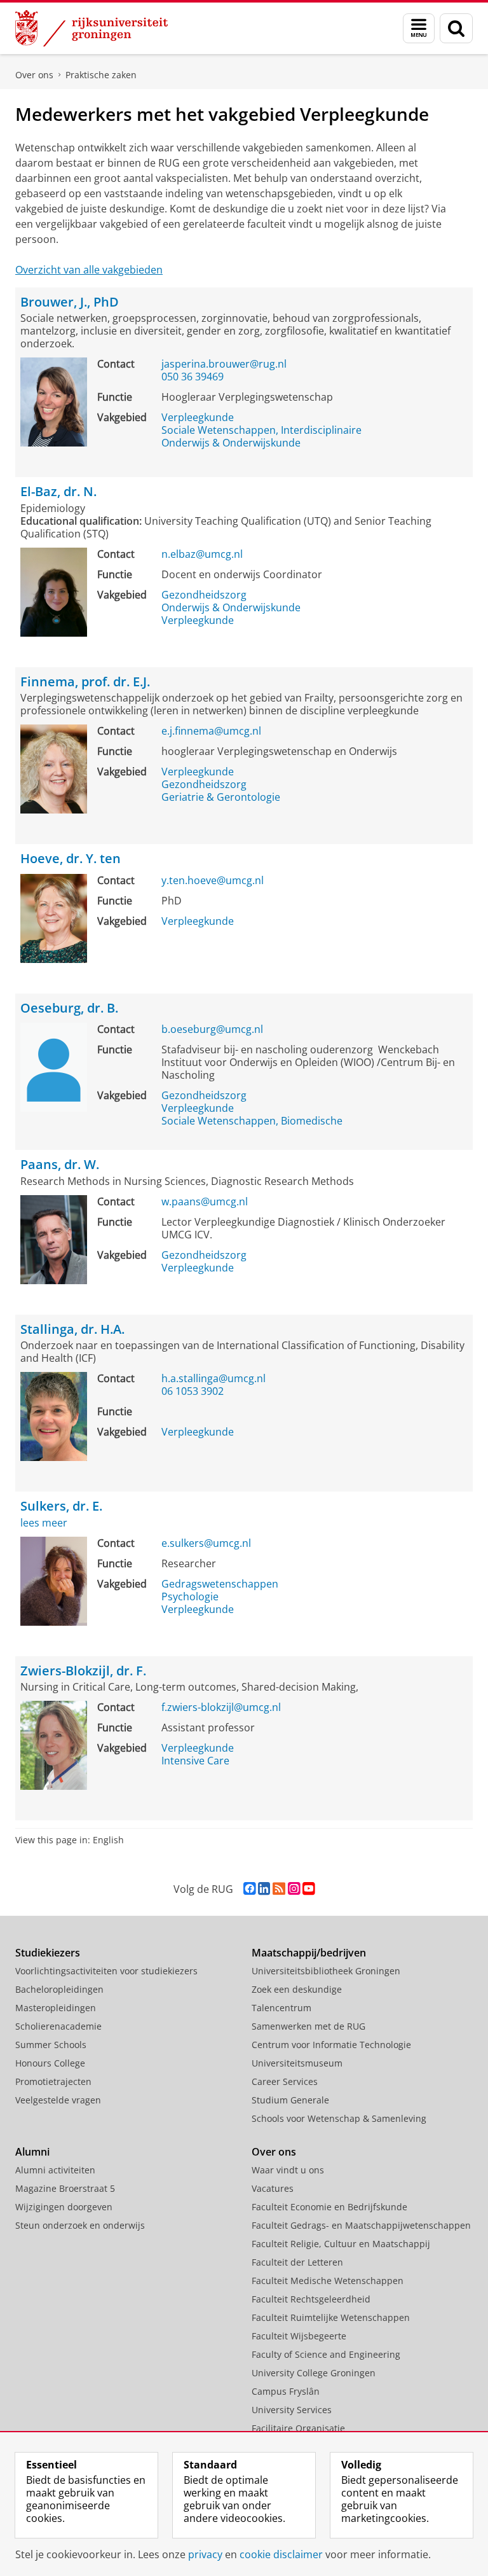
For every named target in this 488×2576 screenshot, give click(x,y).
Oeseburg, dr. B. (69, 1008)
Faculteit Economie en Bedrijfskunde (329, 2207)
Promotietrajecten (53, 2081)
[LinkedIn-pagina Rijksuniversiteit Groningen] (264, 1889)
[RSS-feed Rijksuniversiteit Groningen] (279, 1889)
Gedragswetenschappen (220, 1584)
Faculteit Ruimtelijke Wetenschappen (331, 2317)
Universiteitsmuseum (297, 2063)
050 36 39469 (193, 377)
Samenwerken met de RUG (308, 2026)
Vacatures (273, 2188)
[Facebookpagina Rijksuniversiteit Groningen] (249, 1889)
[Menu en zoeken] (419, 28)
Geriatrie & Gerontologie (221, 797)
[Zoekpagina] (456, 28)
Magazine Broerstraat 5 (65, 2188)
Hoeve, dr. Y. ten (71, 859)
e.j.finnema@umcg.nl (211, 731)
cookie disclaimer (281, 2554)
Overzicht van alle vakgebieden (89, 270)
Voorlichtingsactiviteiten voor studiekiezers (106, 1971)
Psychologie (190, 1596)
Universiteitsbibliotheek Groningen (326, 1971)
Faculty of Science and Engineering (326, 2354)
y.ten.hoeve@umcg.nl (213, 880)
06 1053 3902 (193, 1391)
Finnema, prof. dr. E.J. (85, 682)
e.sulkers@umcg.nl (206, 1543)
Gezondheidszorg (204, 595)
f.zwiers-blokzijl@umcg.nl (221, 1707)
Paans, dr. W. (60, 1165)
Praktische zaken (101, 75)
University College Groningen (314, 2373)
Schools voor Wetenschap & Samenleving (339, 2118)
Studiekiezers (48, 1953)
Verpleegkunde (198, 417)
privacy (205, 2554)
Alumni (32, 2152)
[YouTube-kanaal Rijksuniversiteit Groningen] (308, 1889)
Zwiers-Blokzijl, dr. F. (83, 1671)
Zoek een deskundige (297, 1989)
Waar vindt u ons (288, 2170)
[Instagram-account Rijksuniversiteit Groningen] (294, 1889)
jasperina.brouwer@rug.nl (224, 364)
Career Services (285, 2081)
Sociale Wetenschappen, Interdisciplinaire (261, 430)
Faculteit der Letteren (297, 2262)
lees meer (44, 1523)
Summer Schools (51, 2045)
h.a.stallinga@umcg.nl (213, 1378)
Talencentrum (281, 2008)
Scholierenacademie (58, 2026)
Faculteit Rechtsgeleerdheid (311, 2299)
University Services (292, 2410)
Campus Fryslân (286, 2391)
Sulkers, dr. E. (61, 1506)
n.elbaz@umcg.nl (202, 554)
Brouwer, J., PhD (70, 302)
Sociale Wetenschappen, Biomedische (252, 1121)
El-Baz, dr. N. (58, 492)
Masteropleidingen (56, 2008)
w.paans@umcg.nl (205, 1201)
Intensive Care (195, 1761)
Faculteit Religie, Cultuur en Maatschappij (341, 2244)
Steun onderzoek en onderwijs (80, 2225)
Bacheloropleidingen (59, 1989)
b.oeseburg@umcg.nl (212, 1029)
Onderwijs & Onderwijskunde (231, 443)
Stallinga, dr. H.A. (72, 1330)
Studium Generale (290, 2100)
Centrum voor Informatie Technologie (331, 2045)
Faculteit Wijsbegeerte (299, 2336)
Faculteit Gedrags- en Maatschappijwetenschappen (361, 2225)
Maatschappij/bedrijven (309, 1953)
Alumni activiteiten (55, 2170)
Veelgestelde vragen (58, 2100)
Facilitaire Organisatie (298, 2428)
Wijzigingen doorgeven (64, 2207)
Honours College (50, 2063)
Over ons (34, 75)
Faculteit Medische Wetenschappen (328, 2281)
